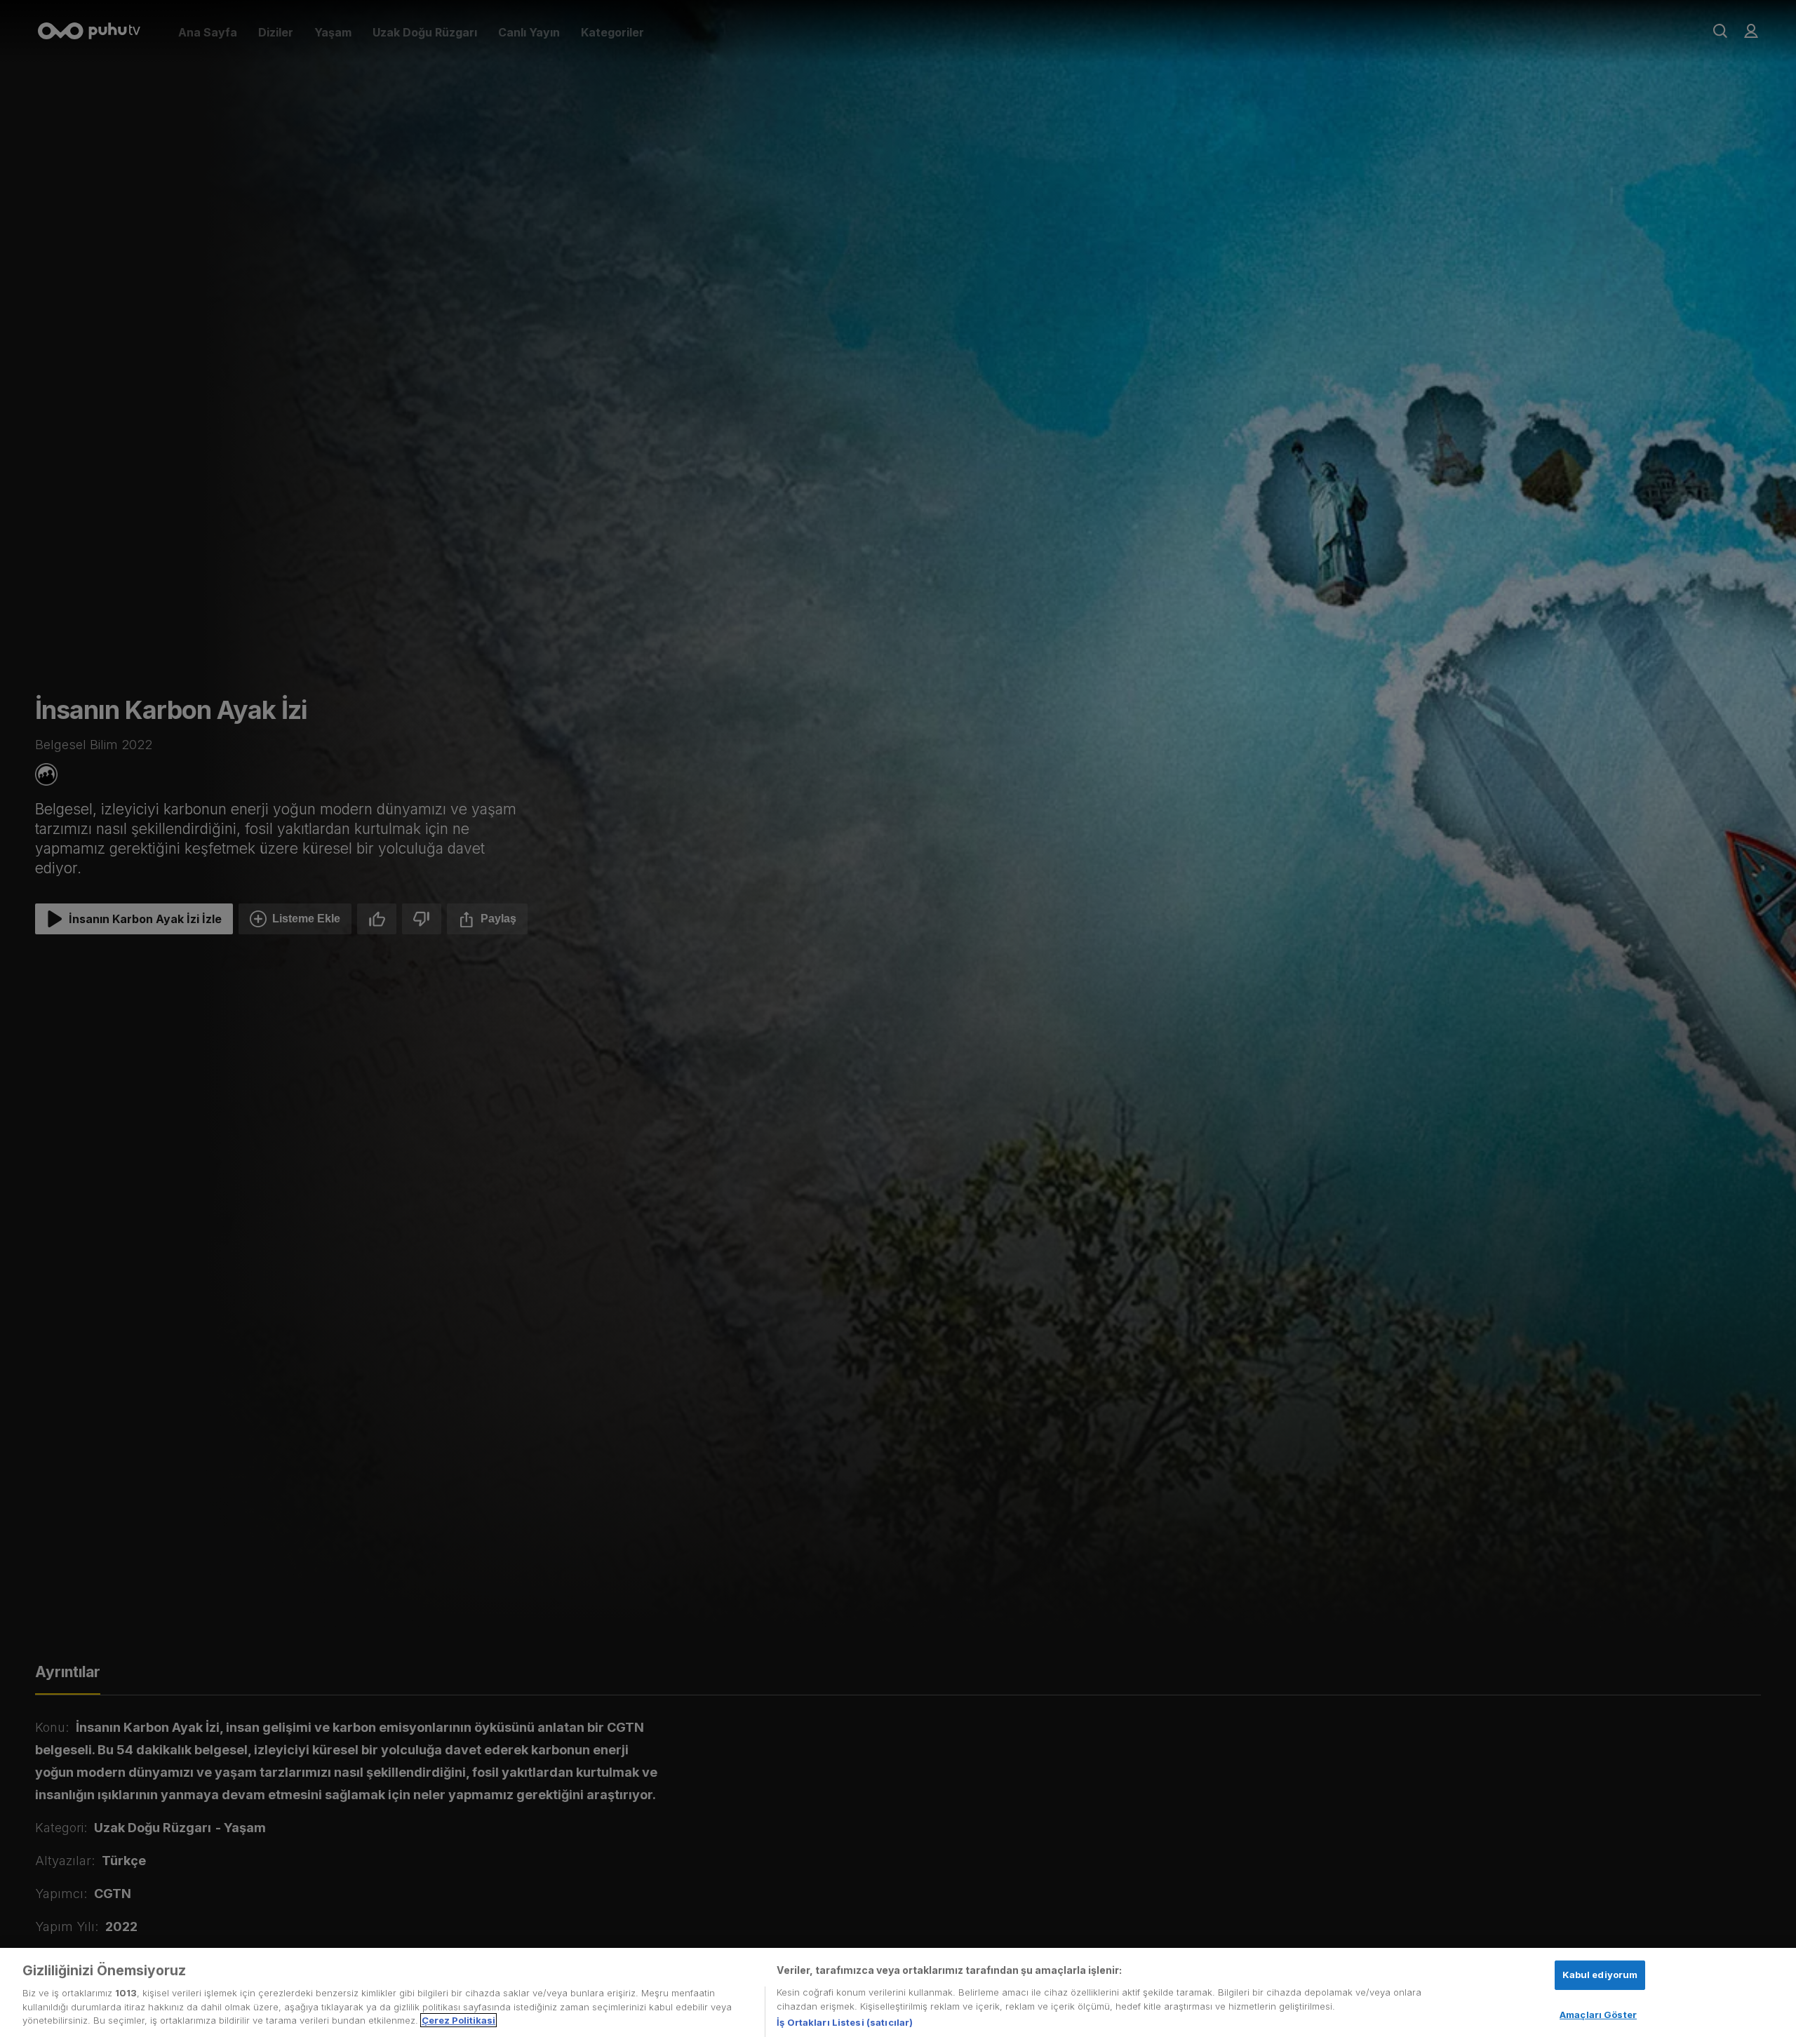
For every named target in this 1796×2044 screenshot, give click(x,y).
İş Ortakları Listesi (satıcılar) (845, 2022)
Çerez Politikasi (458, 2020)
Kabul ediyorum (1600, 1975)
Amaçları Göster (1598, 2015)
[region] (898, 1996)
